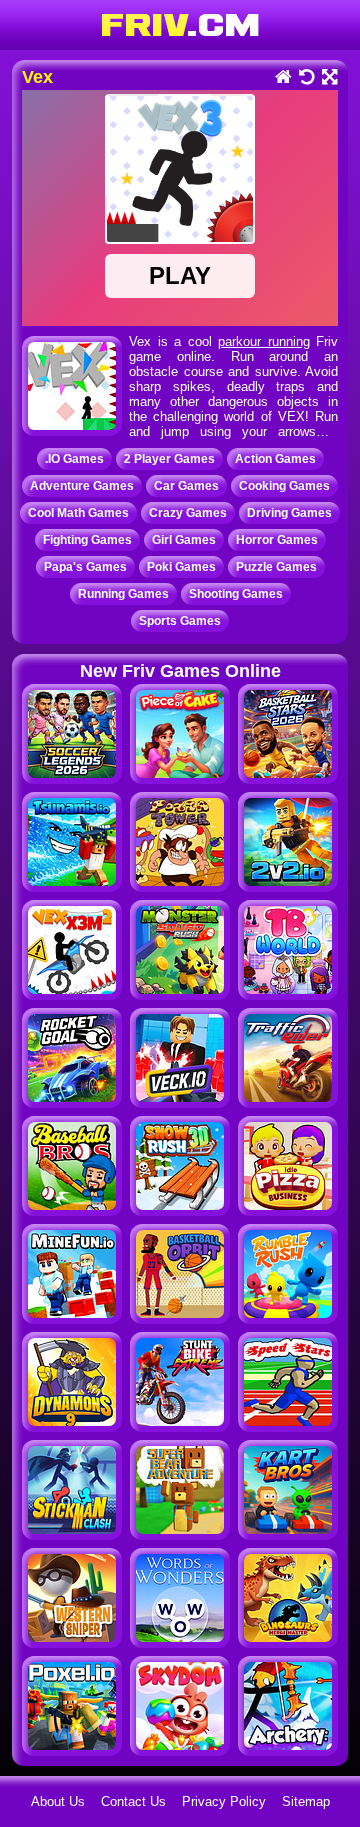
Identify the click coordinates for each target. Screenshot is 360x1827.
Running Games (123, 594)
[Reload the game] (305, 78)
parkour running (264, 341)
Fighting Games (87, 540)
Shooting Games (236, 594)
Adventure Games (82, 486)
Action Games (275, 459)
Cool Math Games (78, 513)
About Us (58, 1801)
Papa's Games (85, 567)
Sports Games (180, 621)
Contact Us (133, 1801)
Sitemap (306, 1801)
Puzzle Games (276, 567)
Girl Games (184, 540)
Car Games (186, 486)
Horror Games (277, 540)
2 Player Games (169, 459)
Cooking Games (284, 486)
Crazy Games (188, 513)
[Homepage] (282, 78)
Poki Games (181, 567)
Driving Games (289, 513)
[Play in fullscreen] (328, 78)
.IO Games (74, 459)
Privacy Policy (224, 1801)
